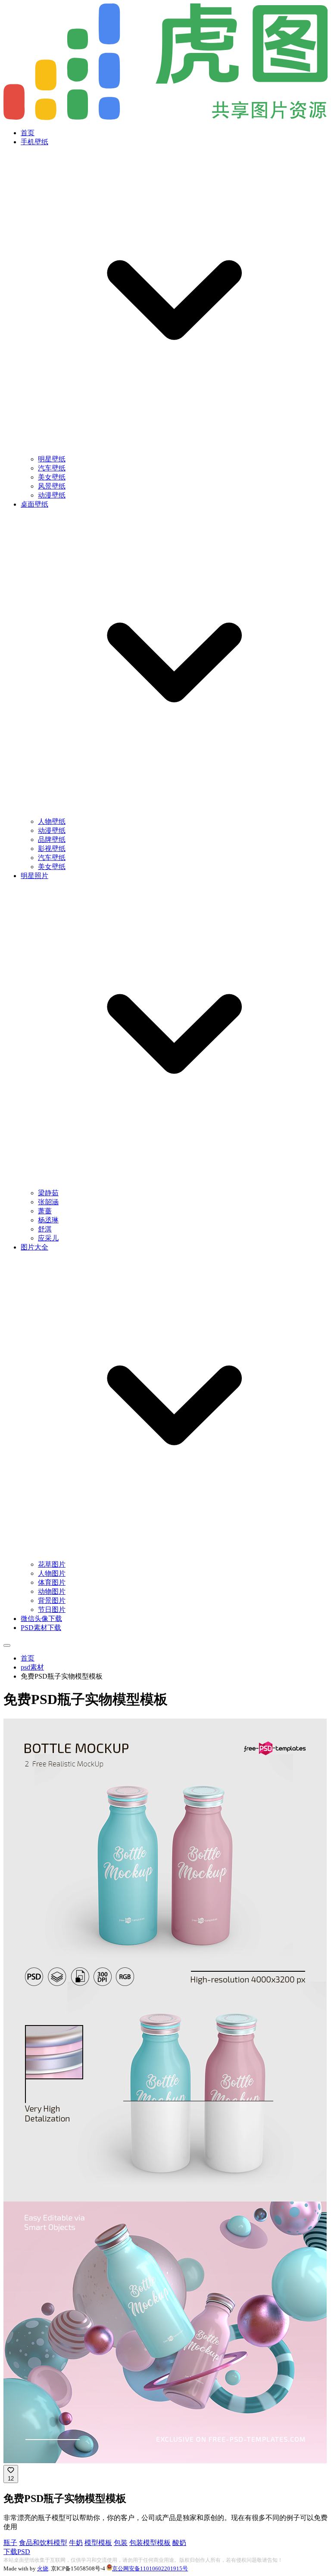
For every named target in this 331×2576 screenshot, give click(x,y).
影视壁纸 (52, 849)
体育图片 (52, 1582)
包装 (121, 2543)
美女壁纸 (52, 477)
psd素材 (32, 1667)
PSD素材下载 (41, 1628)
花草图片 (52, 1564)
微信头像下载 (41, 1619)
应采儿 (48, 1238)
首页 (28, 133)
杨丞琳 (48, 1220)
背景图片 (52, 1600)
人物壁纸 (52, 821)
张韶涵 (48, 1202)
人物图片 (52, 1573)
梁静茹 (48, 1193)
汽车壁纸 (52, 468)
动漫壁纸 (52, 495)
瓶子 (10, 2543)
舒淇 (45, 1229)
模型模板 (98, 2543)
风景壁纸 (52, 486)
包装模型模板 (150, 2543)
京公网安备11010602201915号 (150, 2568)
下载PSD (17, 2552)
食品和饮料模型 (43, 2543)
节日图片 (52, 1610)
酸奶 (179, 2543)
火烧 (43, 2568)
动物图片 (52, 1591)
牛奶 (76, 2543)
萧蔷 (45, 1211)
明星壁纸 (52, 459)
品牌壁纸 (52, 840)
